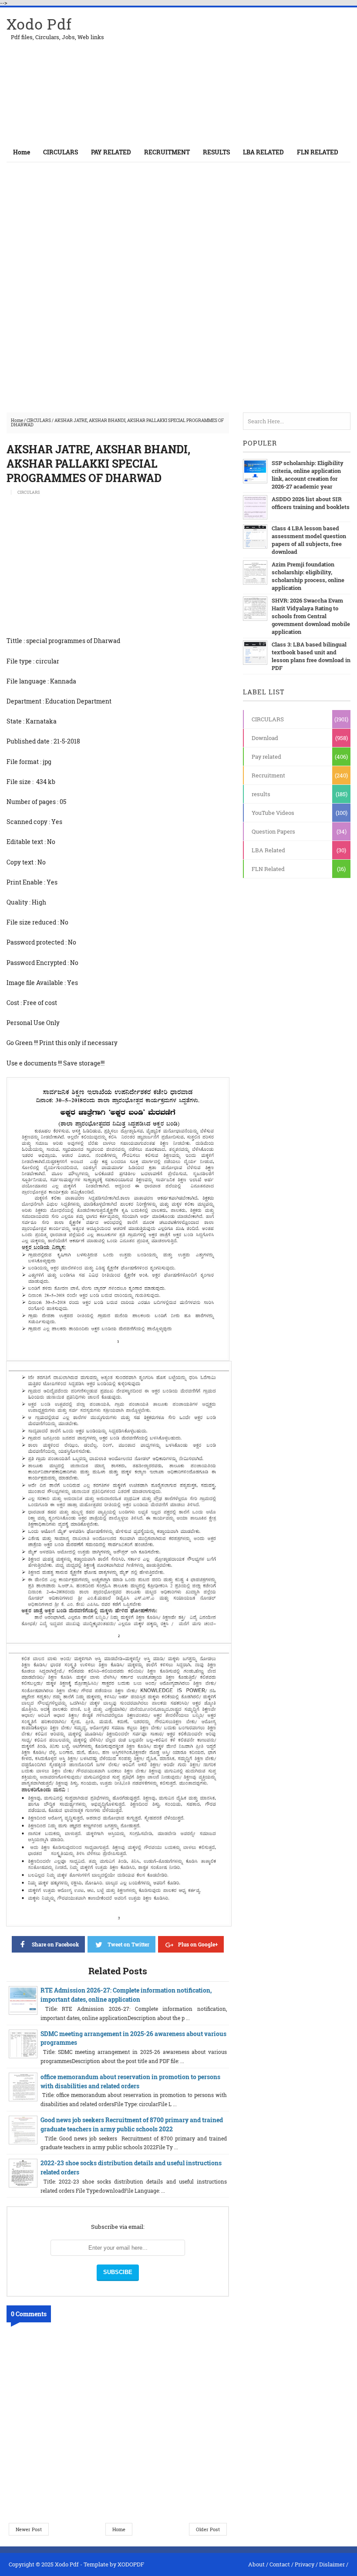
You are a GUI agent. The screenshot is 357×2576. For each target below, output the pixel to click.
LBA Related (268, 850)
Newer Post (29, 2529)
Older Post (208, 2529)
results (261, 794)
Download (265, 738)
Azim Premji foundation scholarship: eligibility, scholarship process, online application (308, 576)
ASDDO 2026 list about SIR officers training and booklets (311, 503)
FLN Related (268, 869)
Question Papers (273, 831)
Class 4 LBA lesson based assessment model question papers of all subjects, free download (309, 540)
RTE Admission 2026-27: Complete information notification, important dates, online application (126, 1995)
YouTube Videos (273, 813)
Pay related (266, 757)
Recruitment (268, 775)
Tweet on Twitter (128, 1944)
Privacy (305, 2564)
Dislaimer (332, 2564)
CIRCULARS (39, 420)
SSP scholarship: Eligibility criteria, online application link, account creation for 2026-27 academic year (308, 475)
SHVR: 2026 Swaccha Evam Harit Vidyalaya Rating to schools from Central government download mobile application (311, 616)
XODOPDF (131, 2564)
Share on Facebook (55, 1944)
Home (22, 152)
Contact (280, 2564)
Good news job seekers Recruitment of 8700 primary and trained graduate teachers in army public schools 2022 (132, 2124)
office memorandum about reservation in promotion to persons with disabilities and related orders (130, 2081)
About (256, 2564)
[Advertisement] (249, 75)
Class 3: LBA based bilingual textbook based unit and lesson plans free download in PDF (311, 656)
